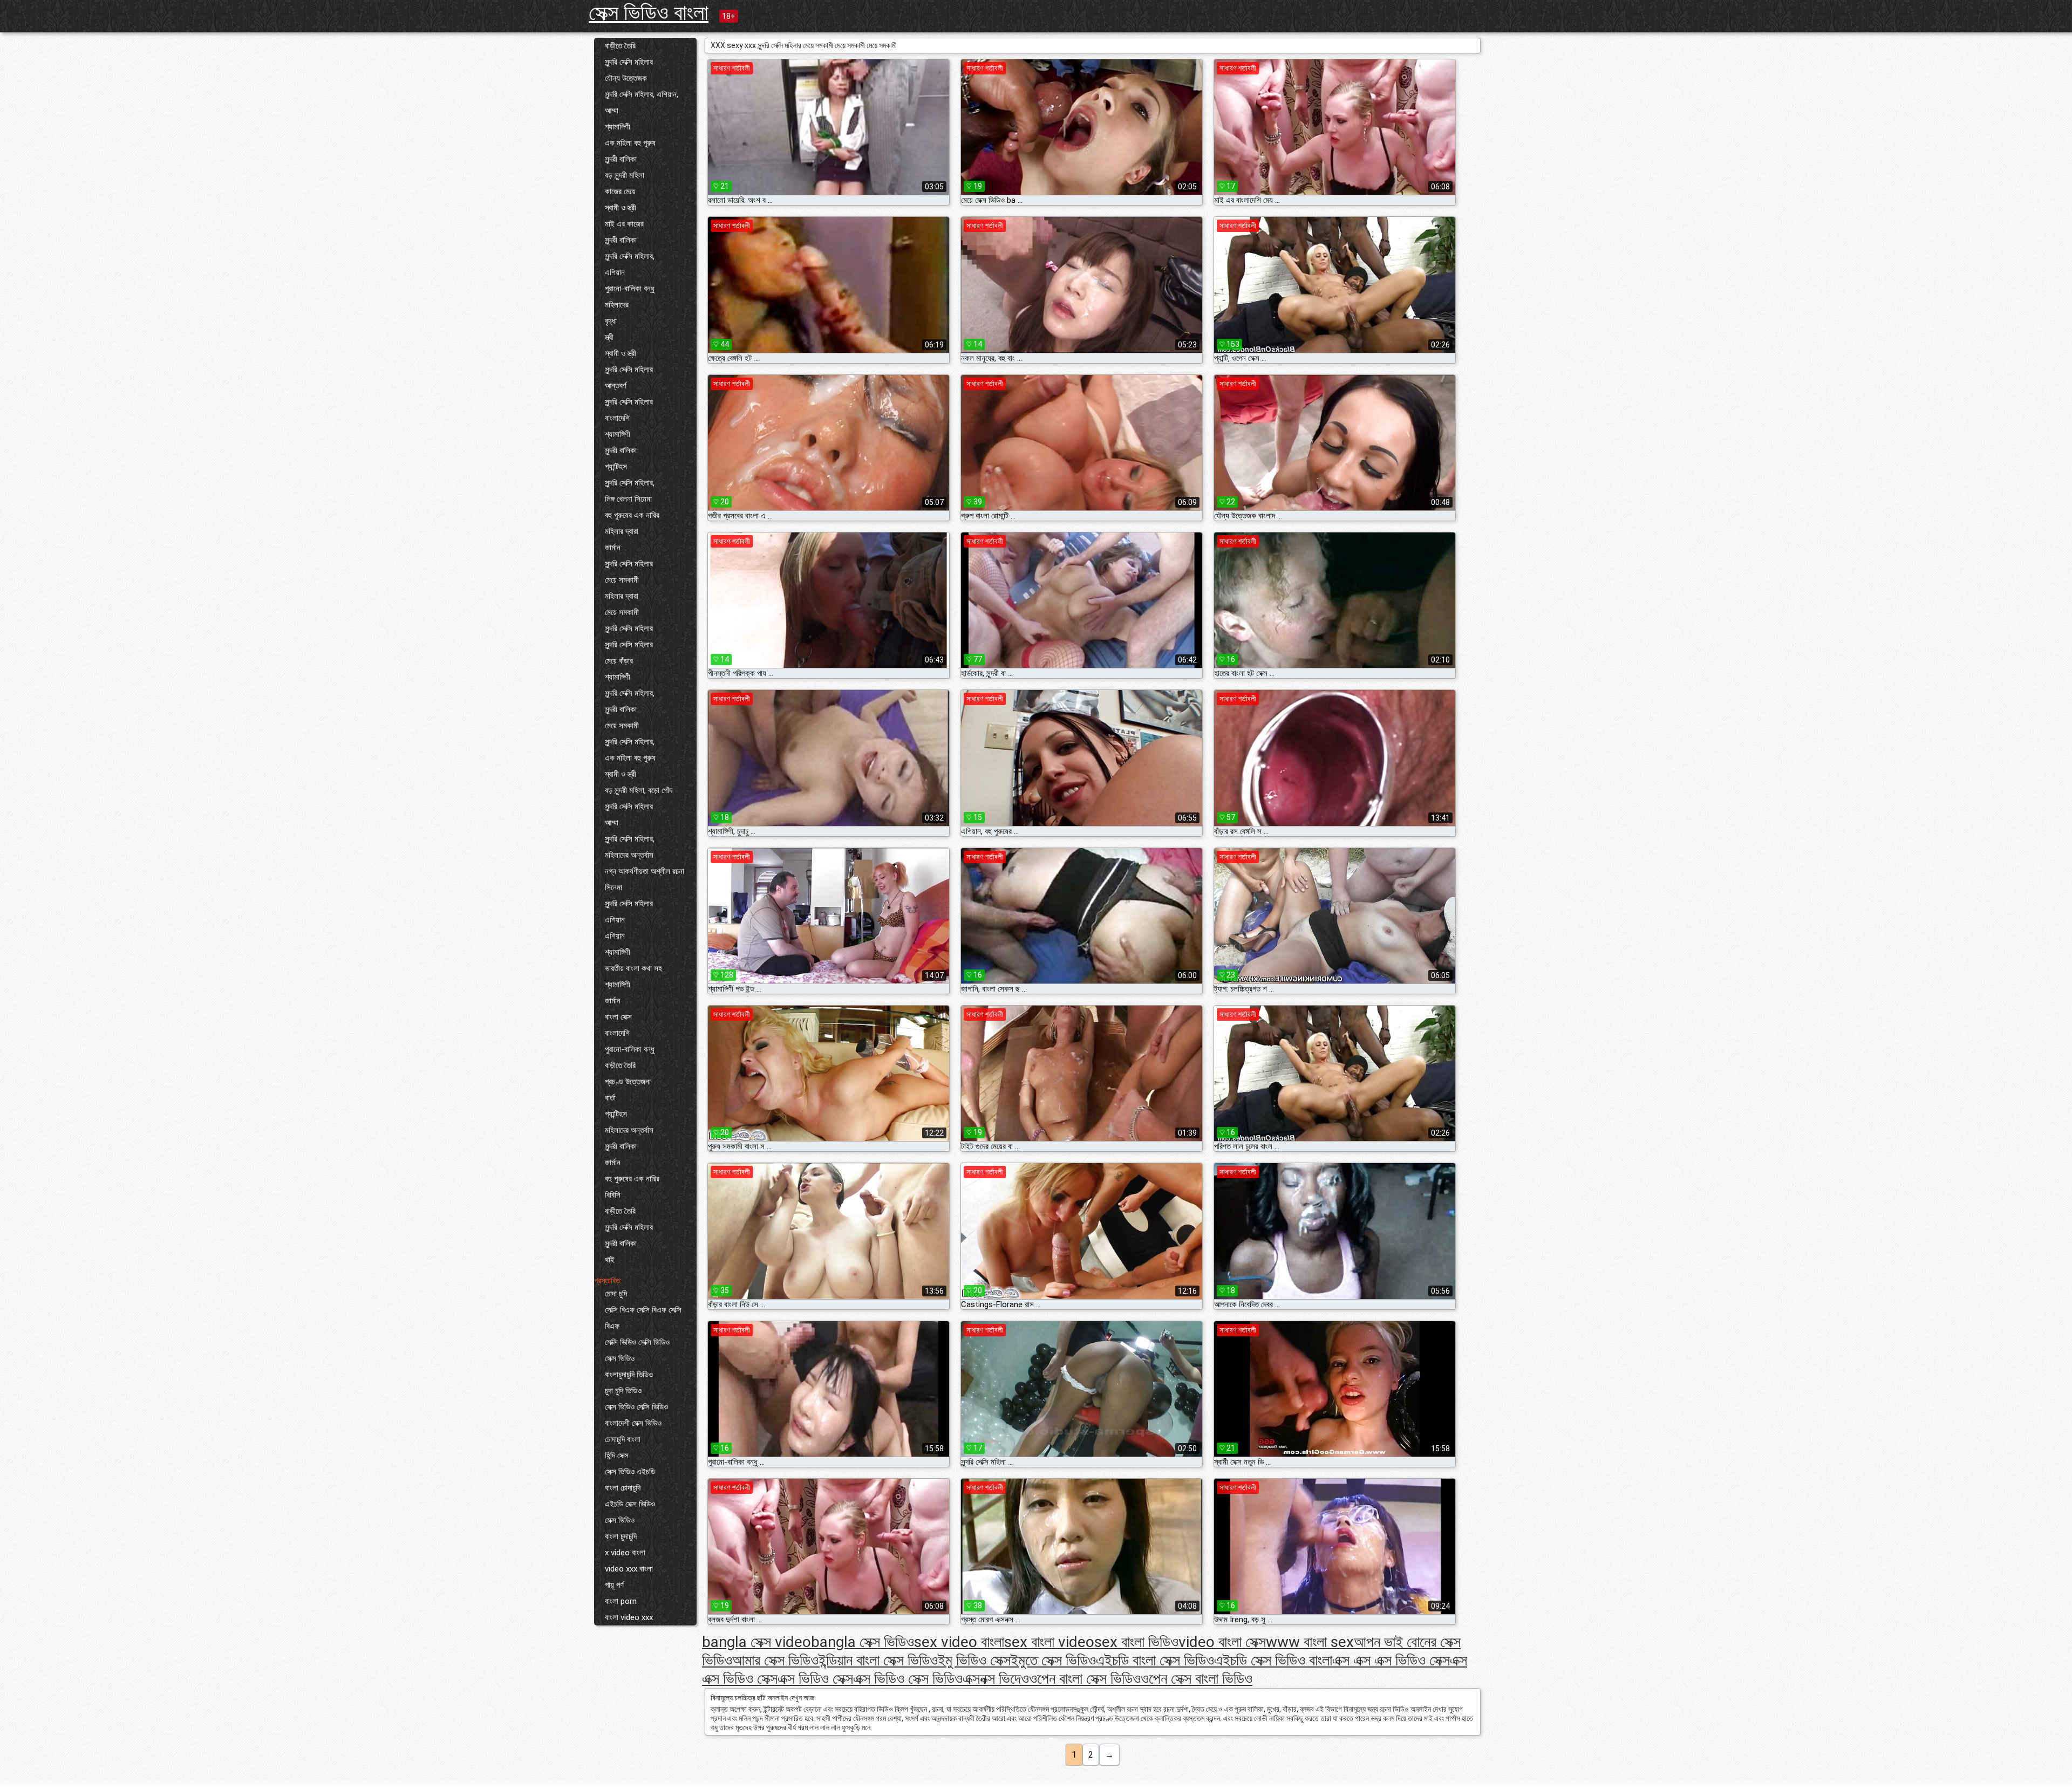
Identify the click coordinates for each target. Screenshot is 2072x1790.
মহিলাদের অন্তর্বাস (629, 855)
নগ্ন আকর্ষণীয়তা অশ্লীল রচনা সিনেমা (645, 879)
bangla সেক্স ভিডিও (863, 1642)
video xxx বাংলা (629, 1569)
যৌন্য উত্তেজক (626, 78)
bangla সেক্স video (756, 1642)
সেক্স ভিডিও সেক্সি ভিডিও (636, 1407)
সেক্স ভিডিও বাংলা (649, 13)
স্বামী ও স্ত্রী (621, 208)
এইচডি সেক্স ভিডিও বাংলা (1273, 1660)
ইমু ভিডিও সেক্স (974, 1660)
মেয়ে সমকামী (622, 580)
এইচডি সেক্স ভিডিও (630, 1504)
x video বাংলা (625, 1553)
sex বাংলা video (1049, 1642)
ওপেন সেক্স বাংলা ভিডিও (1197, 1679)
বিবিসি (613, 1195)
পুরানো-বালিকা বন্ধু (630, 289)
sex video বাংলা (959, 1642)
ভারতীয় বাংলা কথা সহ (633, 968)
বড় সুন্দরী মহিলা (625, 175)
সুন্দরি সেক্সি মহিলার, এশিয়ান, (642, 94)
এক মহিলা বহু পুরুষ (630, 143)
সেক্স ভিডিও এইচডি (630, 1472)
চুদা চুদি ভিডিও (623, 1391)
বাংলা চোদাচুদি (623, 1488)
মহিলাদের (617, 305)
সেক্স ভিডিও (620, 1358)
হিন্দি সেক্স (617, 1456)
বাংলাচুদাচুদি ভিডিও (629, 1375)
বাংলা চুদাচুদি (621, 1536)
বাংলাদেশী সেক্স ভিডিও (633, 1423)
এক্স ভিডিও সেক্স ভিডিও (908, 1679)
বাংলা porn (621, 1601)
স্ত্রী (609, 337)
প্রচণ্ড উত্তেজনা (628, 1082)
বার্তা (610, 1098)
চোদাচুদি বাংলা (623, 1439)
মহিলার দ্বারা (622, 531)
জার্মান (613, 548)
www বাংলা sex (1310, 1642)
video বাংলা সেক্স (1222, 1642)
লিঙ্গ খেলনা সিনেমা (628, 499)
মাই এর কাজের (624, 224)
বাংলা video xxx (629, 1617)
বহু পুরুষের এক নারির (632, 515)
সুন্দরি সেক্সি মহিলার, (630, 256)
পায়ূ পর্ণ (614, 1585)
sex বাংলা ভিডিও (1136, 1642)
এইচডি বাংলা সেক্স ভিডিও (1155, 1660)
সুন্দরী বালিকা (621, 159)
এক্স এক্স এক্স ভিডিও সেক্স (1391, 1660)
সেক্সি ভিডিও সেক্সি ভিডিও (637, 1342)
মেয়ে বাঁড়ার (619, 661)
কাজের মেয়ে (620, 192)
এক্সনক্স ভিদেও (996, 1679)
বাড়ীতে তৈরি (620, 46)
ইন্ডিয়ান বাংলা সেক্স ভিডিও (878, 1660)
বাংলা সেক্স (618, 1017)
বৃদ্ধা (611, 321)
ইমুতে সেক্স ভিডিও (1053, 1660)
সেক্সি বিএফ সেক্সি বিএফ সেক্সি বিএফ (643, 1318)
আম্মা (612, 111)
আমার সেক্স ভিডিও (775, 1660)
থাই (610, 1260)
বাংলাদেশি (617, 418)
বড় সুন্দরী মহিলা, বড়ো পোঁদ (639, 790)
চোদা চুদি (616, 1294)
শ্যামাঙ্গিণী (618, 127)
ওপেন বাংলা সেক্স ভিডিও (1085, 1679)
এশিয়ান (615, 272)
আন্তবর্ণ (616, 386)
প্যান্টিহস (616, 467)
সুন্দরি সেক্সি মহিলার (629, 62)
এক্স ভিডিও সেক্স (815, 1679)
